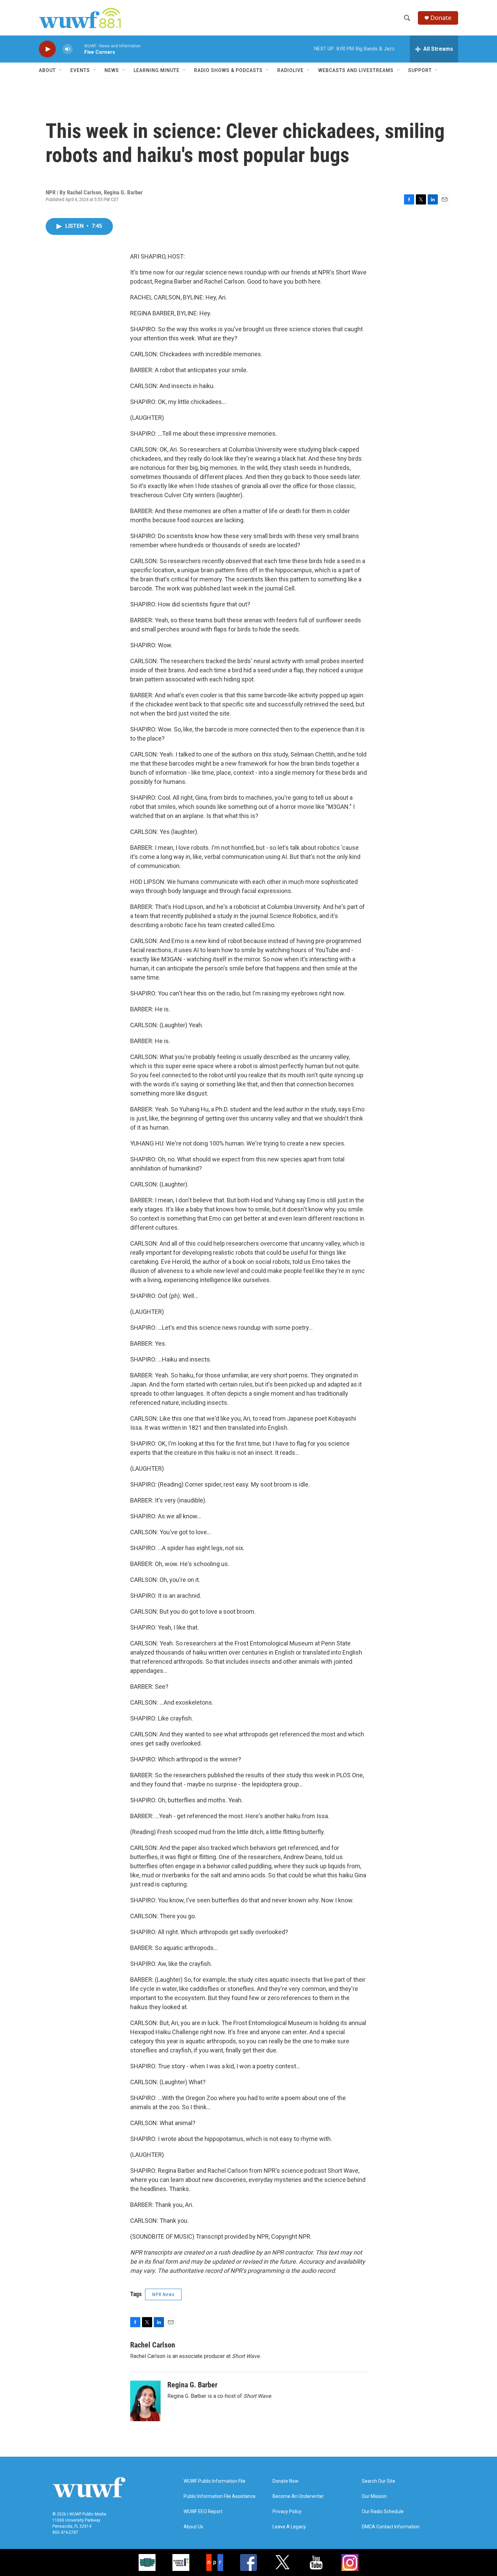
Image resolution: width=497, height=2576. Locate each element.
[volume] (68, 49)
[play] (47, 49)
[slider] (78, 49)
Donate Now (286, 2481)
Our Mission (374, 2496)
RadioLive (290, 70)
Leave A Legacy (289, 2527)
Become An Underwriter (298, 2496)
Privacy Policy (287, 2512)
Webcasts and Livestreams (356, 70)
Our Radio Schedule (383, 2512)
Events (80, 70)
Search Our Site (378, 2481)
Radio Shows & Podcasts (228, 70)
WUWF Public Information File (215, 2481)
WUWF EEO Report (203, 2512)
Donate (441, 18)
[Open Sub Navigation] (61, 70)
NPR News (163, 2294)
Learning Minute (157, 70)
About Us (193, 2527)
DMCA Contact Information (391, 2527)
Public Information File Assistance (220, 2496)
